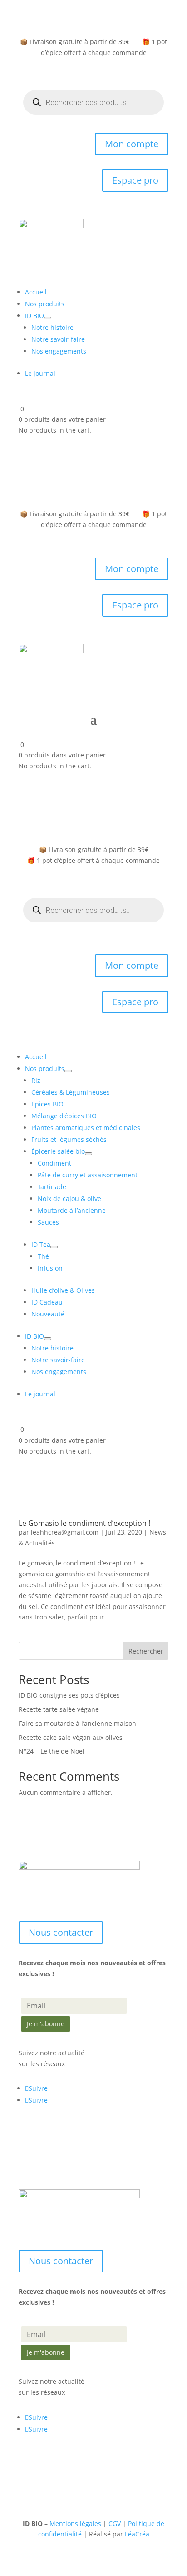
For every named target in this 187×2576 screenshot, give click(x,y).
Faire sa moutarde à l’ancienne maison (77, 1723)
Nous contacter (61, 1932)
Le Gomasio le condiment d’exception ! (84, 1523)
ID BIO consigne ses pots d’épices (69, 1695)
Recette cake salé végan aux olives (71, 1737)
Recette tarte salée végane (59, 1709)
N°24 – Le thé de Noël (52, 1751)
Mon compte (132, 144)
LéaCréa (137, 2534)
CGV (115, 2524)
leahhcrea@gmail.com (65, 1532)
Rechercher (146, 1651)
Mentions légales (75, 2524)
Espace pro (135, 180)
